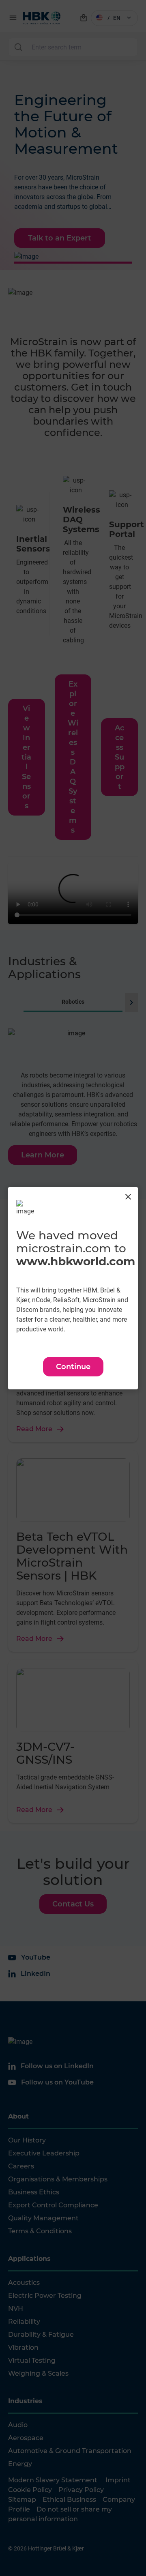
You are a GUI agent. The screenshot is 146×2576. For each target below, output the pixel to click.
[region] (73, 1288)
